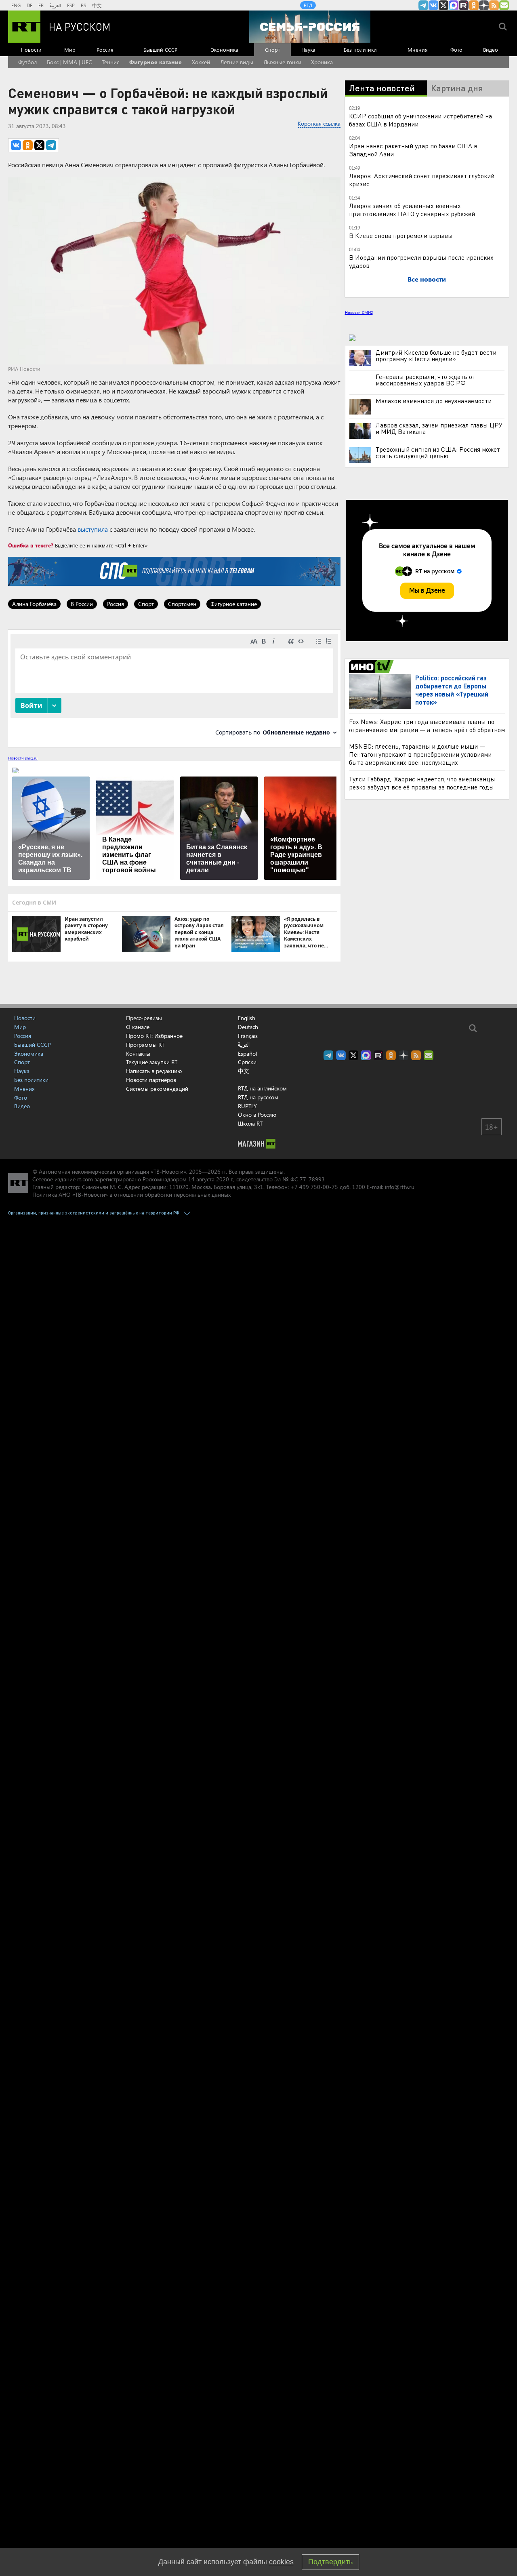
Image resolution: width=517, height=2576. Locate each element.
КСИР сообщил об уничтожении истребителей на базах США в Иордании (420, 120)
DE (29, 5)
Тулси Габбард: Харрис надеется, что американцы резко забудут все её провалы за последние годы (422, 783)
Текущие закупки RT (152, 1062)
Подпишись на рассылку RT (504, 5)
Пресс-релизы (144, 1018)
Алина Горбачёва (34, 604)
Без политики (360, 49)
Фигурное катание (156, 62)
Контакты (138, 1053)
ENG (16, 5)
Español (247, 1054)
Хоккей (201, 62)
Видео (491, 49)
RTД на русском (258, 1097)
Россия (105, 49)
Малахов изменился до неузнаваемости (434, 401)
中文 (97, 5)
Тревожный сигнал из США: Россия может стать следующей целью (438, 452)
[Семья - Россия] (310, 27)
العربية (55, 5)
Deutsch (248, 1027)
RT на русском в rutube (464, 5)
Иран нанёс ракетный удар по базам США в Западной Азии (413, 150)
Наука (308, 49)
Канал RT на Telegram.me (423, 5)
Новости (31, 49)
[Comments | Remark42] (174, 688)
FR (41, 5)
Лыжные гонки (282, 62)
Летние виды (237, 62)
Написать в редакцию (154, 1071)
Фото (456, 49)
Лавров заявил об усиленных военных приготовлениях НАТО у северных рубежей (412, 209)
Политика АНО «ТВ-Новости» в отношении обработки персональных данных (131, 1194)
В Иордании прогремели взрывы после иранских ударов (421, 261)
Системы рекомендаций (157, 1089)
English (247, 1018)
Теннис (110, 62)
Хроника (322, 62)
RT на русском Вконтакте (433, 5)
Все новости (427, 279)
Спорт (272, 49)
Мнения (418, 49)
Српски (247, 1062)
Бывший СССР (160, 49)
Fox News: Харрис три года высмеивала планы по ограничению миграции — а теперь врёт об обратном (427, 725)
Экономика (225, 49)
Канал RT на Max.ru (454, 5)
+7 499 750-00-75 (314, 1187)
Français (248, 1036)
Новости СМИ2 (359, 312)
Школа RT (250, 1123)
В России (82, 604)
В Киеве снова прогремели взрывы (401, 235)
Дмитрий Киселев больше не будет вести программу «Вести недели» (436, 356)
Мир (70, 49)
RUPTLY (247, 1106)
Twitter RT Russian (443, 5)
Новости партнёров (151, 1080)
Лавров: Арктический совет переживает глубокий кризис (422, 180)
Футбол (27, 62)
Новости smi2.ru (23, 758)
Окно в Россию (257, 1114)
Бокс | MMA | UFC (69, 62)
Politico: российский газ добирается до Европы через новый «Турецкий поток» (452, 690)
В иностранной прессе (373, 666)
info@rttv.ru (400, 1187)
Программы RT (145, 1045)
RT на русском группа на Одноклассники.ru (474, 5)
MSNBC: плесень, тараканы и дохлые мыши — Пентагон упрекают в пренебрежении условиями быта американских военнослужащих (420, 754)
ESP (71, 5)
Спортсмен (182, 604)
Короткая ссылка (319, 123)
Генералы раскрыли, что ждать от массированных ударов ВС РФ (426, 380)
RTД (308, 5)
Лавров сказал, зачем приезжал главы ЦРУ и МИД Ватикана (439, 428)
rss (494, 5)
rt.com (85, 1179)
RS (83, 5)
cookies (281, 2562)
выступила (93, 529)
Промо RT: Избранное (154, 1036)
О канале (138, 1027)
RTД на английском (262, 1088)
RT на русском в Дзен (484, 5)
